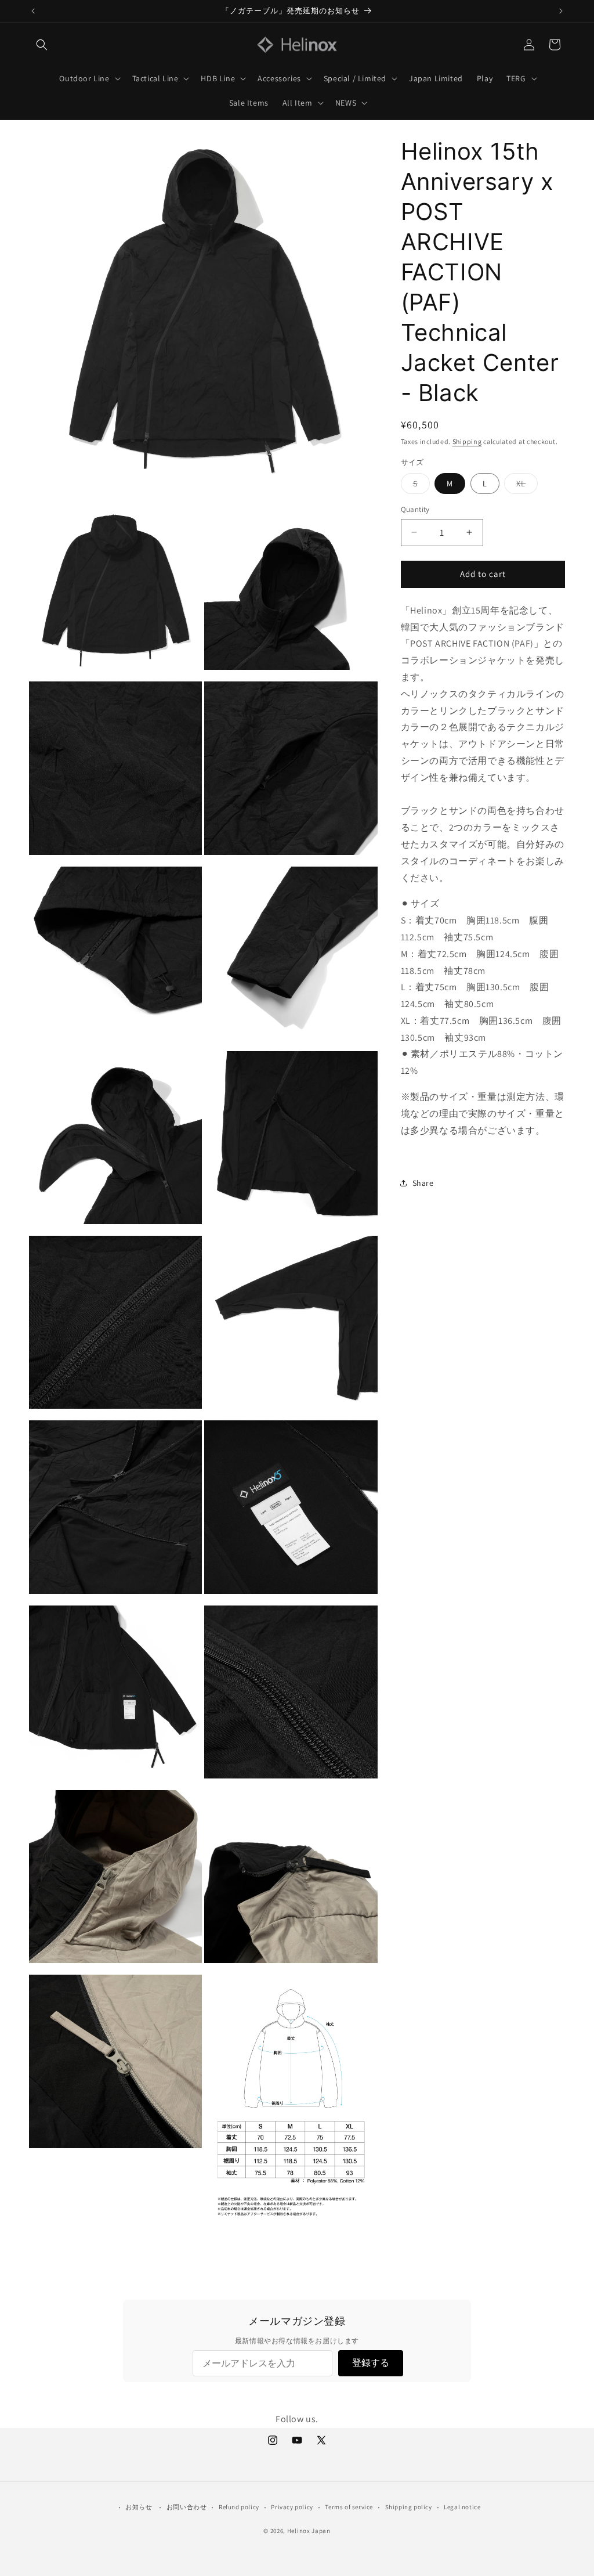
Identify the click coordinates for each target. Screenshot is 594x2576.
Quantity (415, 509)
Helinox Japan (309, 2531)
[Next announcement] (561, 11)
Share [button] (423, 1183)
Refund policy (239, 2507)
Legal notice (462, 2507)
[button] (42, 45)
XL (527, 486)
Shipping (467, 441)
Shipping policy (409, 2507)
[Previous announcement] (33, 11)
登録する (371, 2363)
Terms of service (349, 2507)
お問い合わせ (187, 2507)
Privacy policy (292, 2507)
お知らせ (139, 2507)
